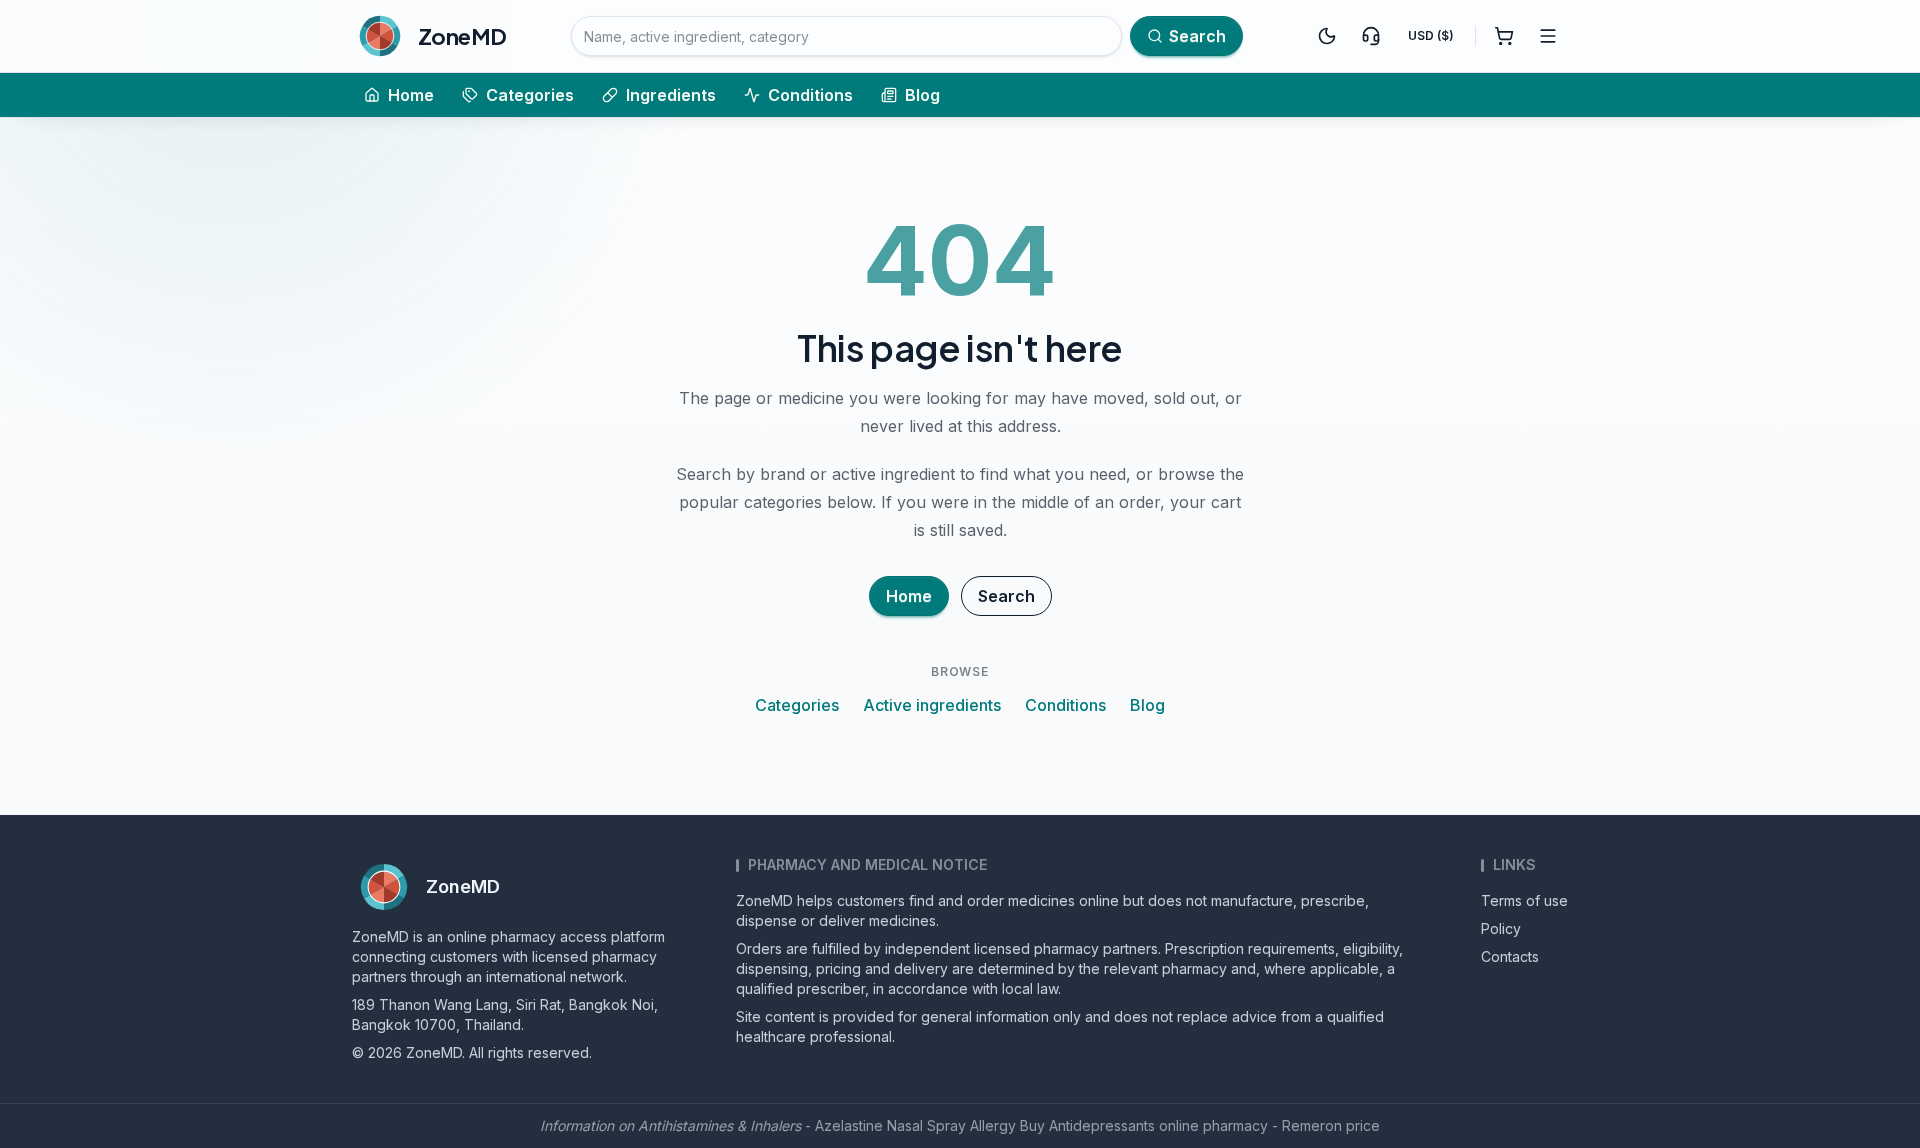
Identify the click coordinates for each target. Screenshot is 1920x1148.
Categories (530, 95)
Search (1006, 596)
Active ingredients (932, 705)
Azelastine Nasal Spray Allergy (915, 1125)
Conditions (810, 95)
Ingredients (671, 95)
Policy (1501, 928)
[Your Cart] (1504, 36)
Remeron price (1331, 1125)
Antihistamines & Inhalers (719, 1125)
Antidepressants (1102, 1125)
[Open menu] (1548, 36)
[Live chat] (1371, 36)
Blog (922, 95)
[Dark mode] (1327, 36)
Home (411, 95)
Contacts (1510, 956)
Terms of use (1524, 900)
